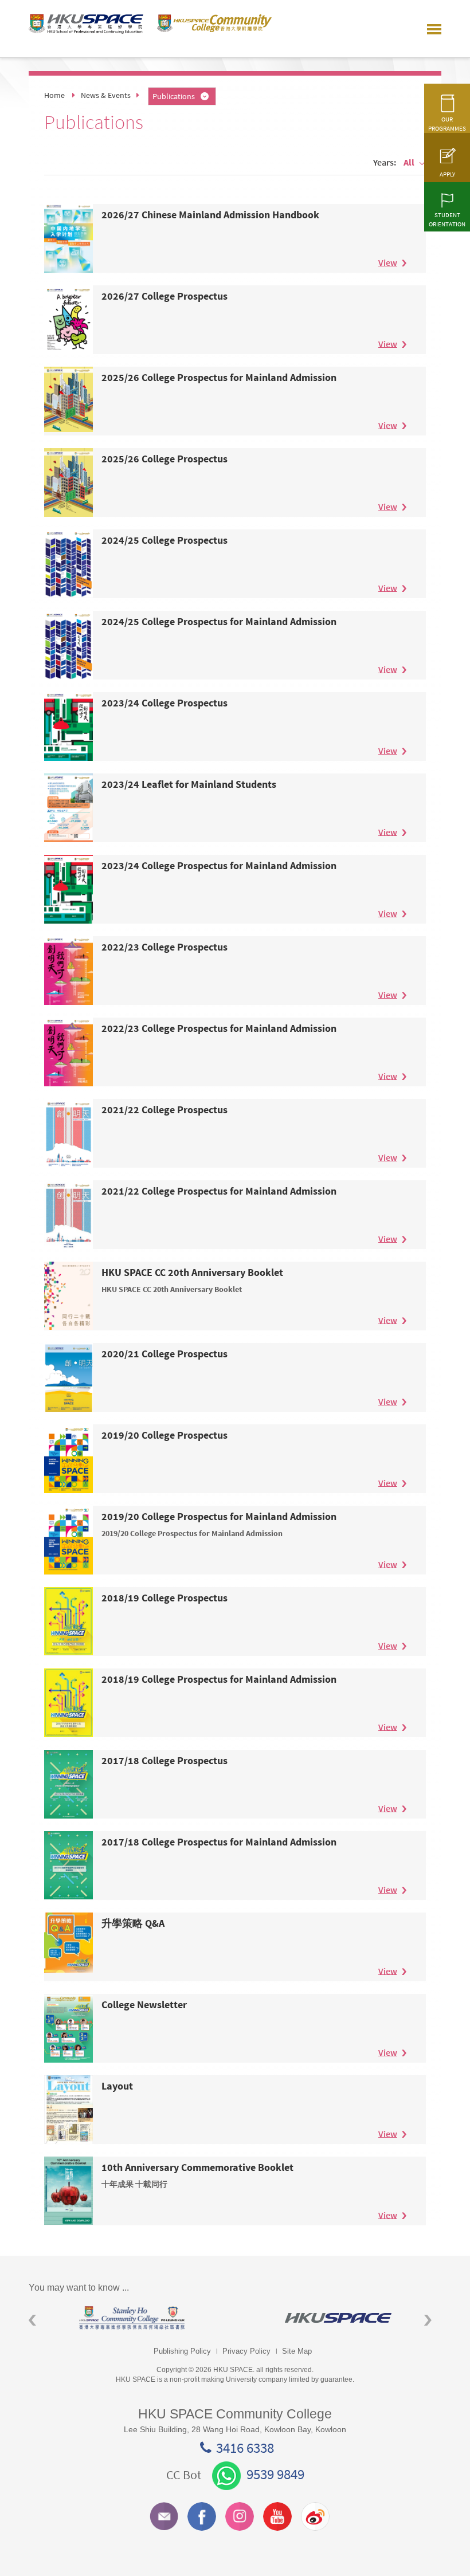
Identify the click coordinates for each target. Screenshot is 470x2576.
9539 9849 (275, 2474)
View (388, 262)
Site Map (297, 2351)
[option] (132, 2318)
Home (54, 95)
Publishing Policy (182, 2351)
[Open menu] (434, 29)
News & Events (106, 95)
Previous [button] (32, 2320)
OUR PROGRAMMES (447, 124)
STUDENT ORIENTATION (447, 219)
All (409, 162)
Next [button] (428, 2320)
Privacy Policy (246, 2351)
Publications (174, 96)
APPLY (447, 174)
